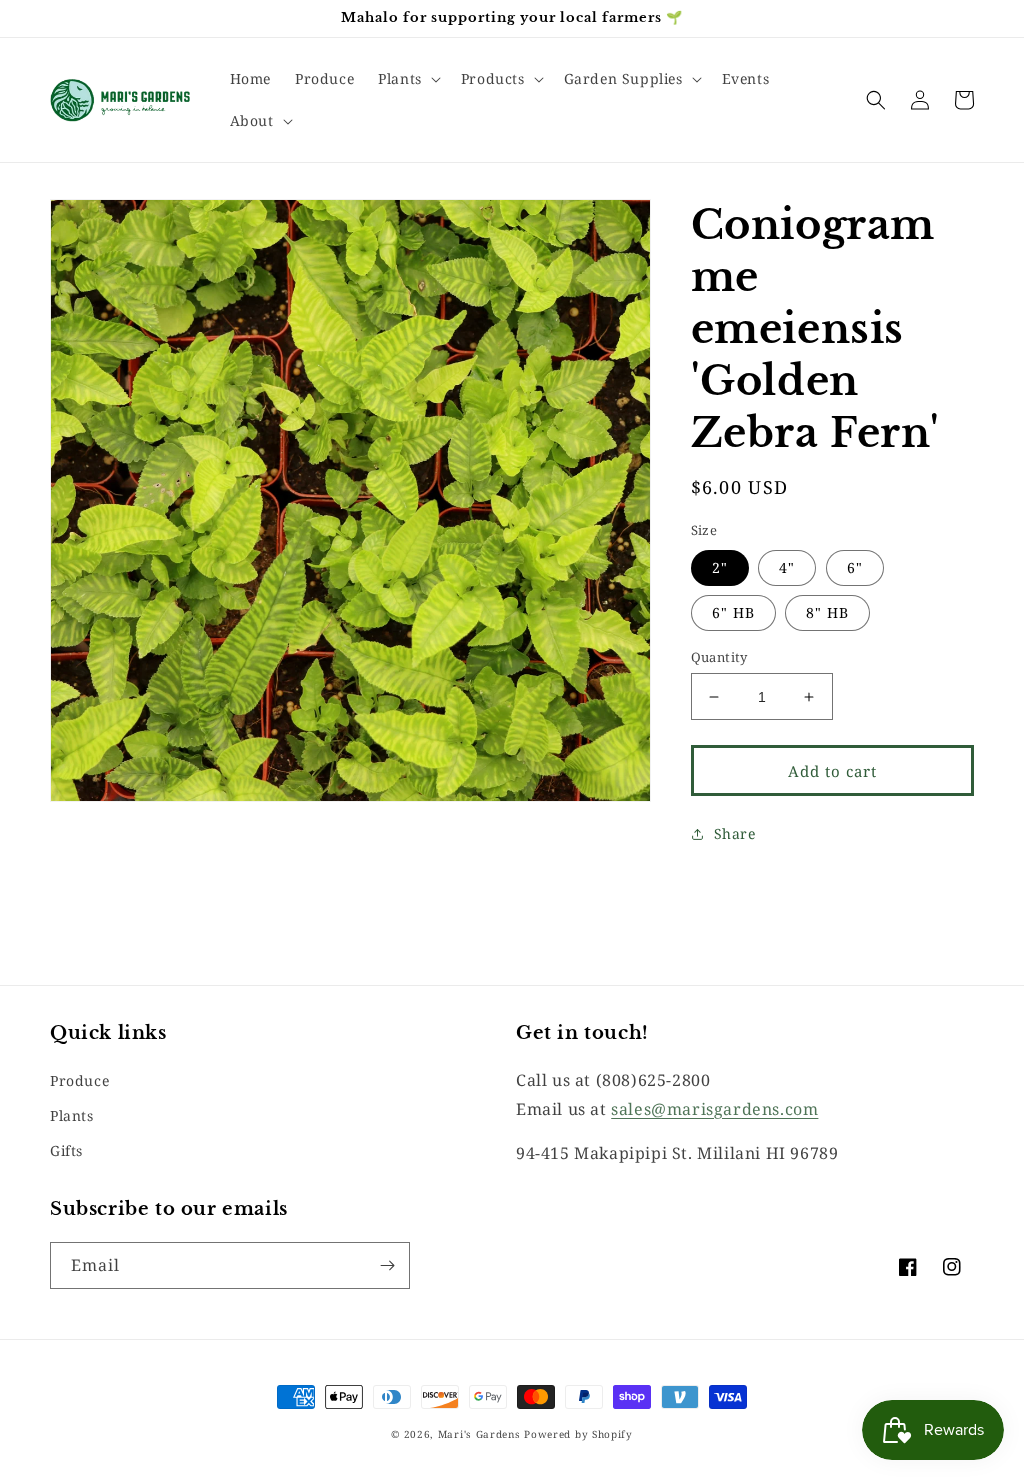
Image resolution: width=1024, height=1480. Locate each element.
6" (855, 567)
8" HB (827, 612)
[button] (407, 79)
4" (787, 567)
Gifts (66, 1150)
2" (720, 567)
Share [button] (735, 833)
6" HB (733, 612)
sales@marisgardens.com (714, 1109)
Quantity (719, 657)
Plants (72, 1115)
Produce (79, 1080)
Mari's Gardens (479, 1434)
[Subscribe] (387, 1265)
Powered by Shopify (578, 1434)
